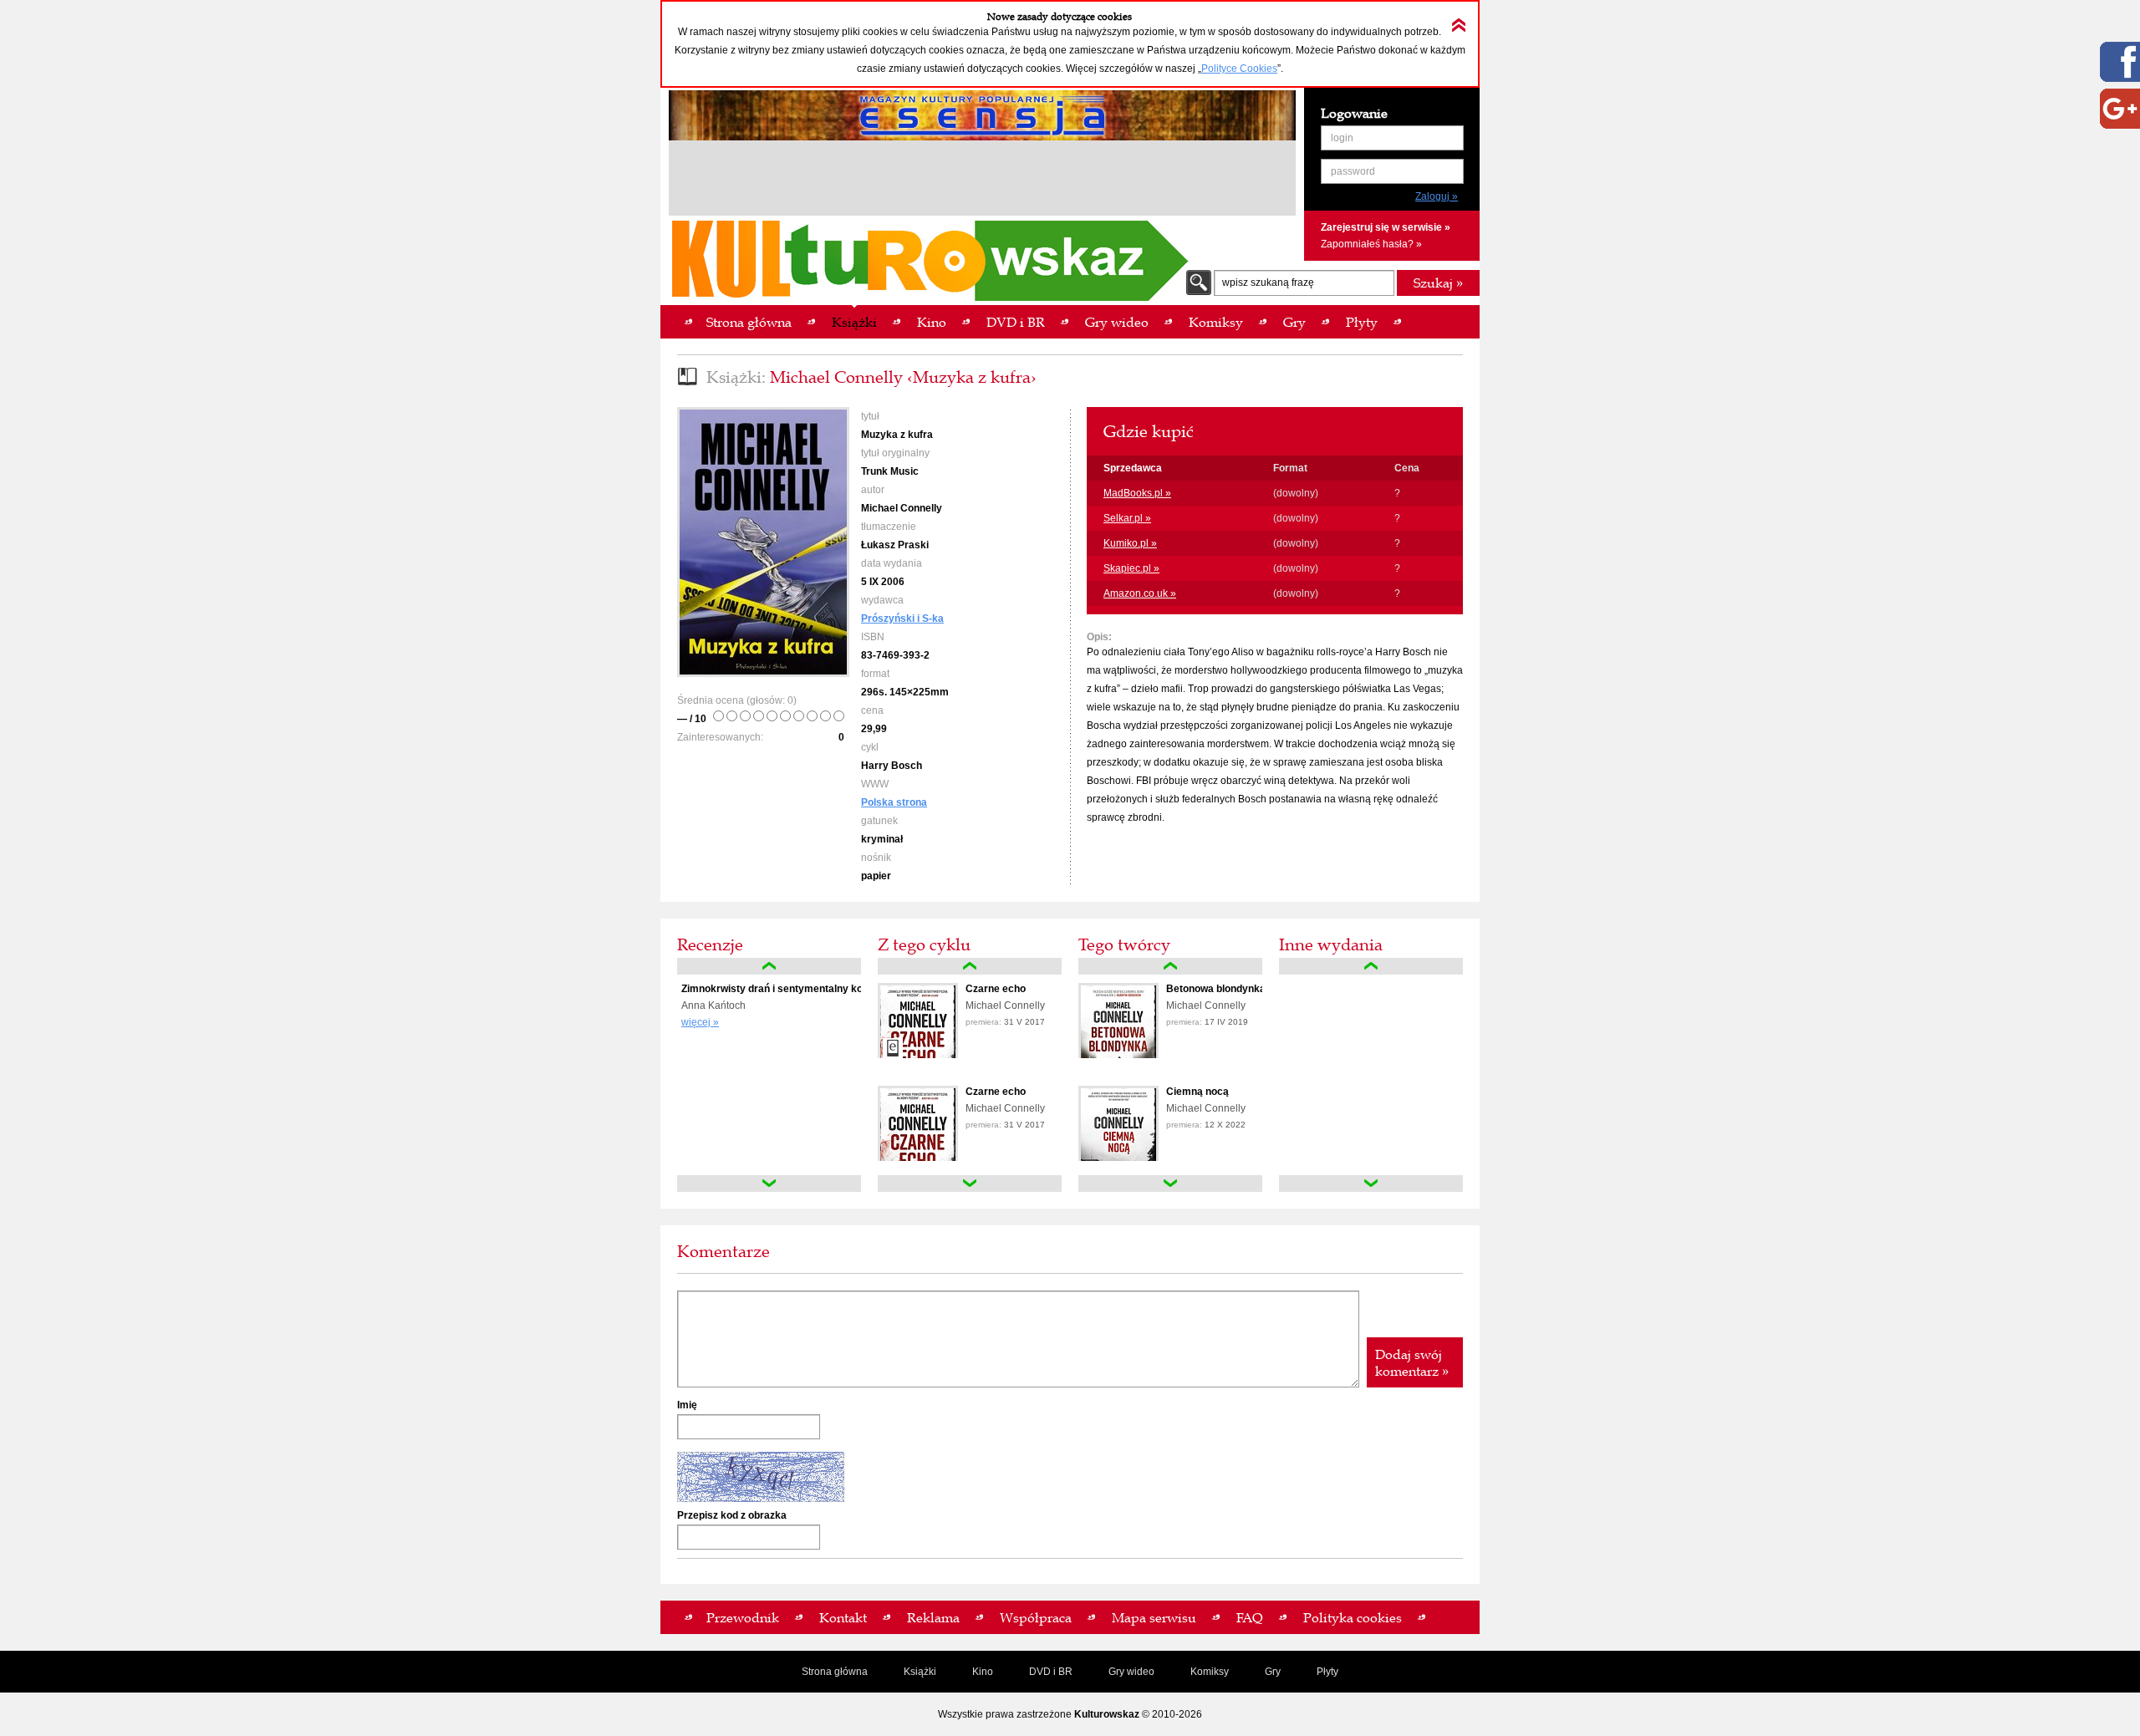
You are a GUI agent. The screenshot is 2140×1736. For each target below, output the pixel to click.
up (769, 966)
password (1353, 171)
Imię (687, 1405)
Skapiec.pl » (1131, 568)
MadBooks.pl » (1137, 493)
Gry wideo (1131, 1672)
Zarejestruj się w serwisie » (1386, 227)
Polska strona (894, 802)
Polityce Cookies (1239, 69)
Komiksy (1210, 1672)
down (769, 1184)
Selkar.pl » (1127, 518)
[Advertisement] (982, 181)
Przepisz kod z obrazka (732, 1515)
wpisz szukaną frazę (1268, 283)
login (1342, 138)
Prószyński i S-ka (902, 619)
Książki (920, 1672)
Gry (1273, 1672)
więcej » (700, 1022)
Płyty (1327, 1672)
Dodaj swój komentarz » (1412, 1362)
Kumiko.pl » (1130, 543)
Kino (983, 1672)
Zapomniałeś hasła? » (1371, 244)
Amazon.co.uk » (1140, 593)
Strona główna (835, 1672)
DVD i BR (1051, 1672)
